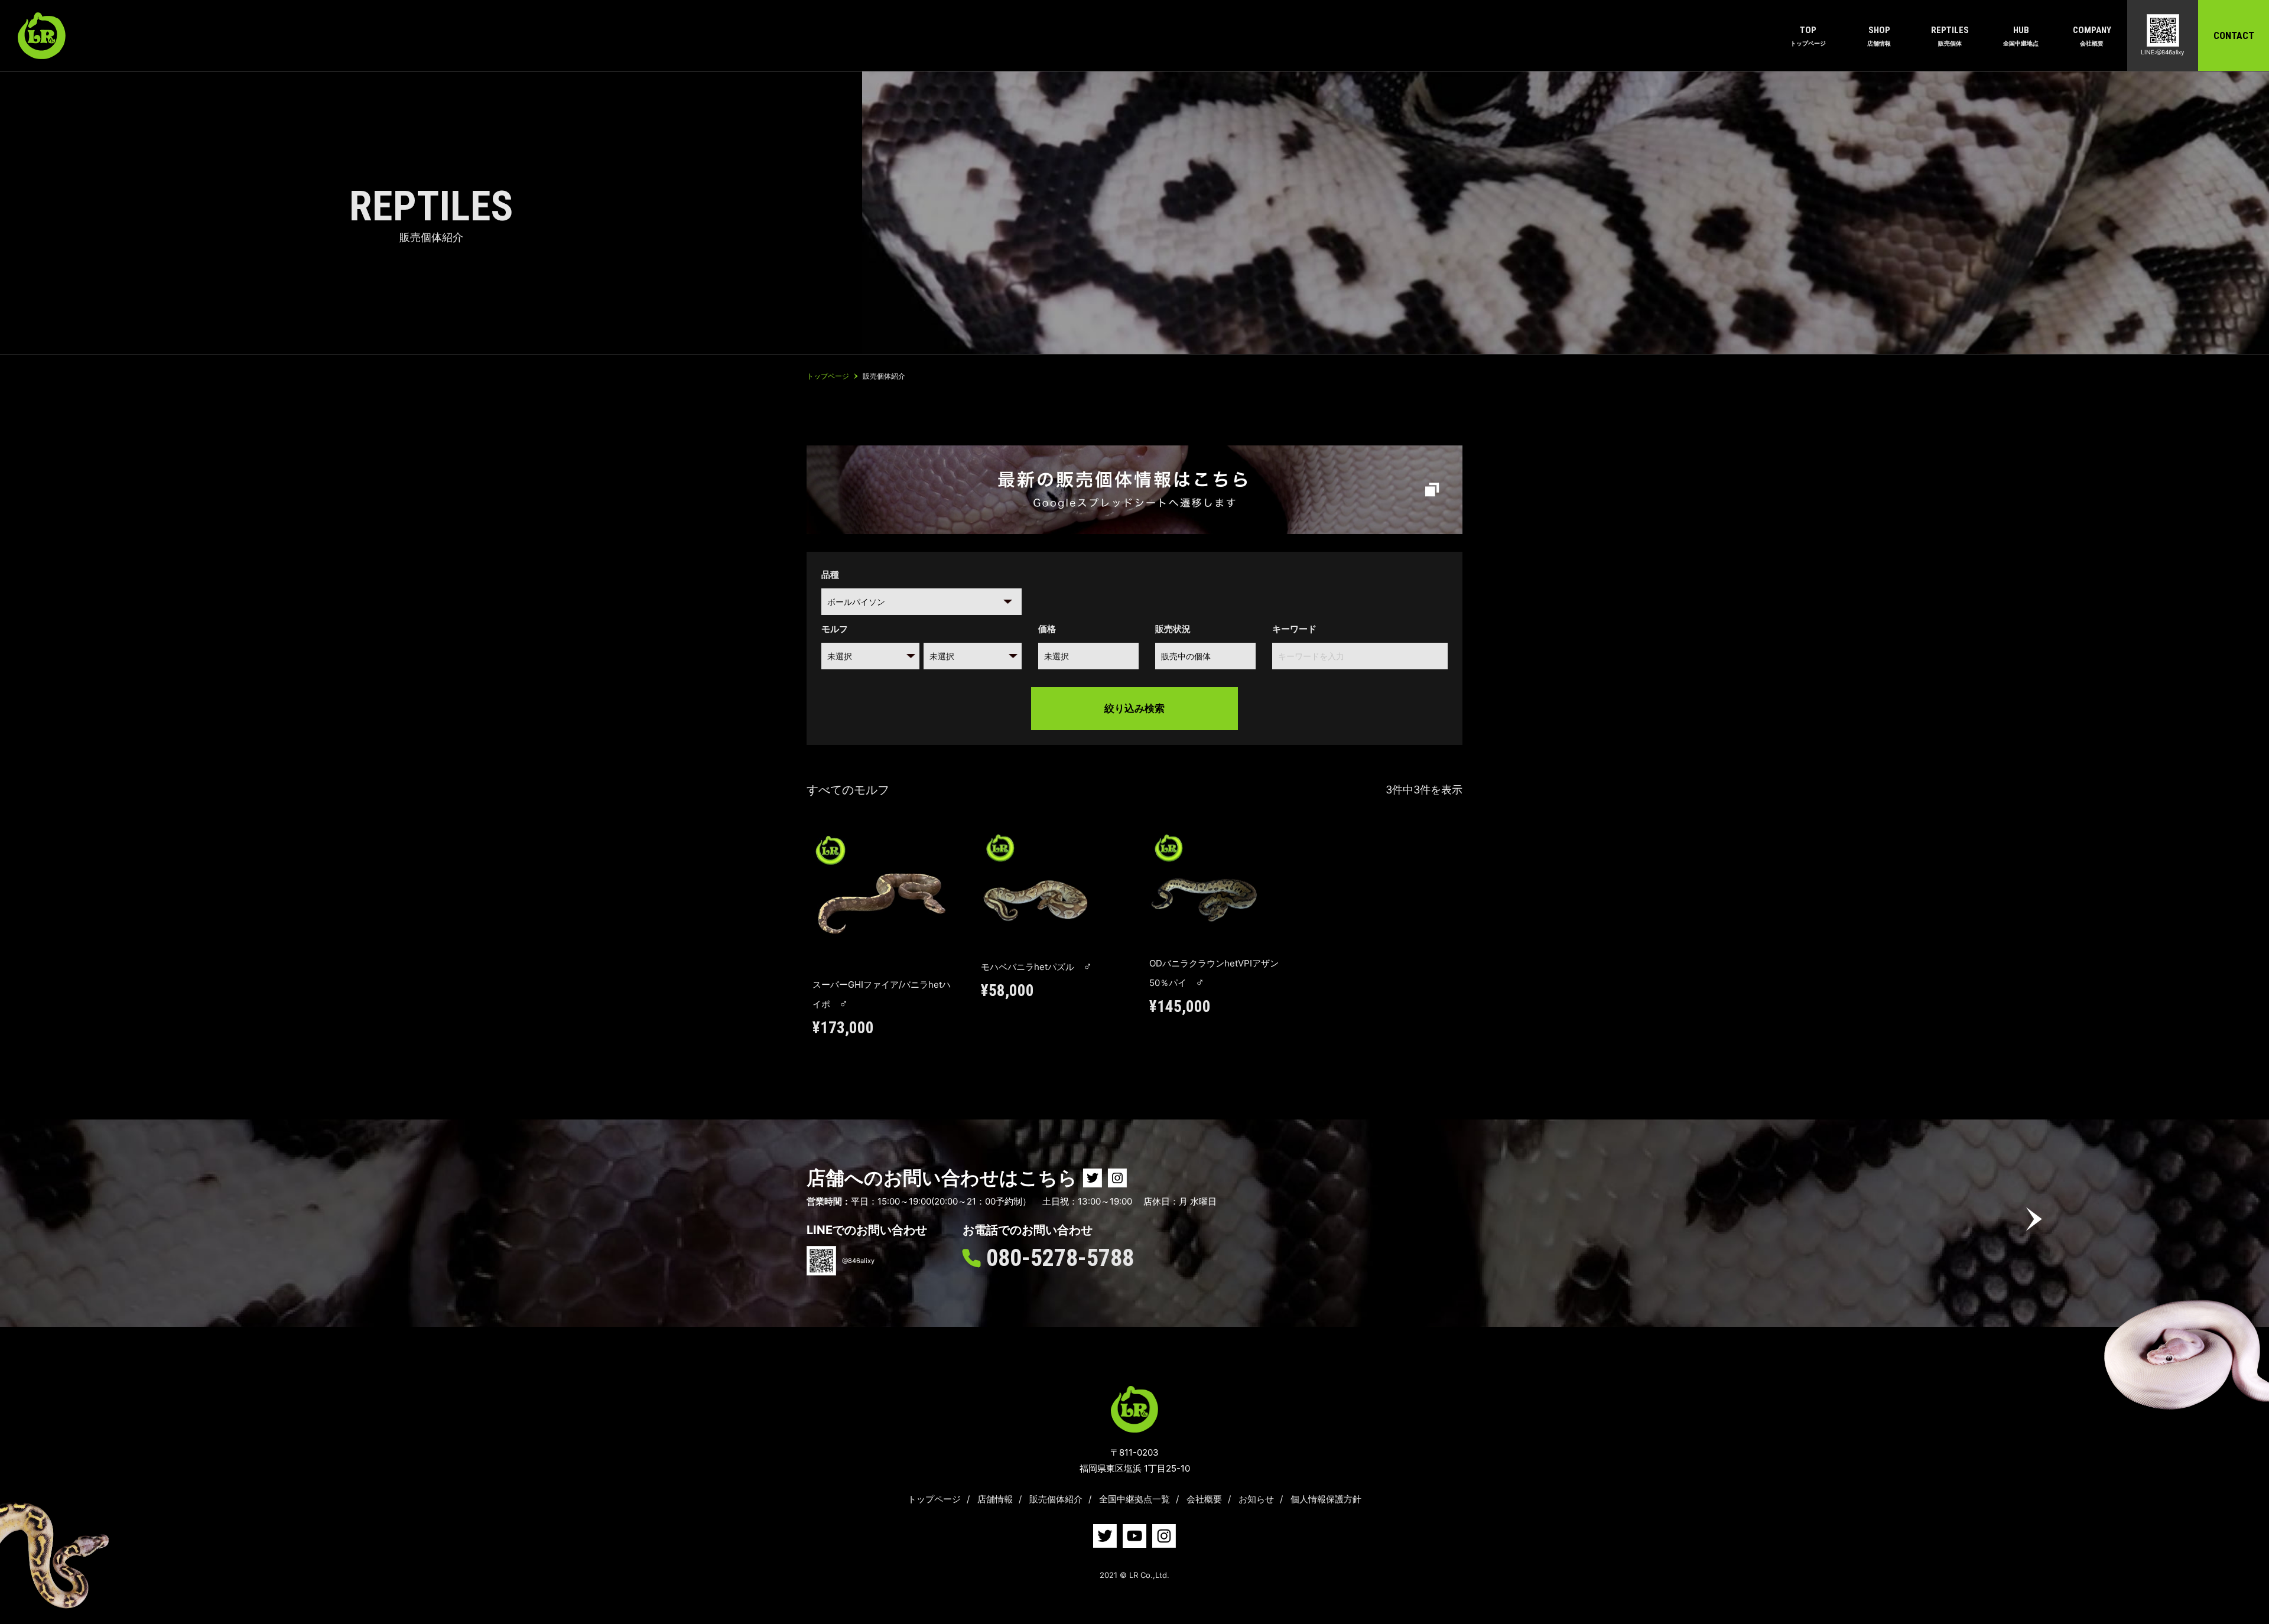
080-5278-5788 (1060, 1258)
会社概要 (1204, 1499)
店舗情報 (995, 1499)
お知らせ (1256, 1499)
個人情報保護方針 (1326, 1499)
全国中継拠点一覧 (1134, 1499)
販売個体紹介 (1056, 1499)
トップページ (934, 1499)
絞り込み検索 (1134, 708)
